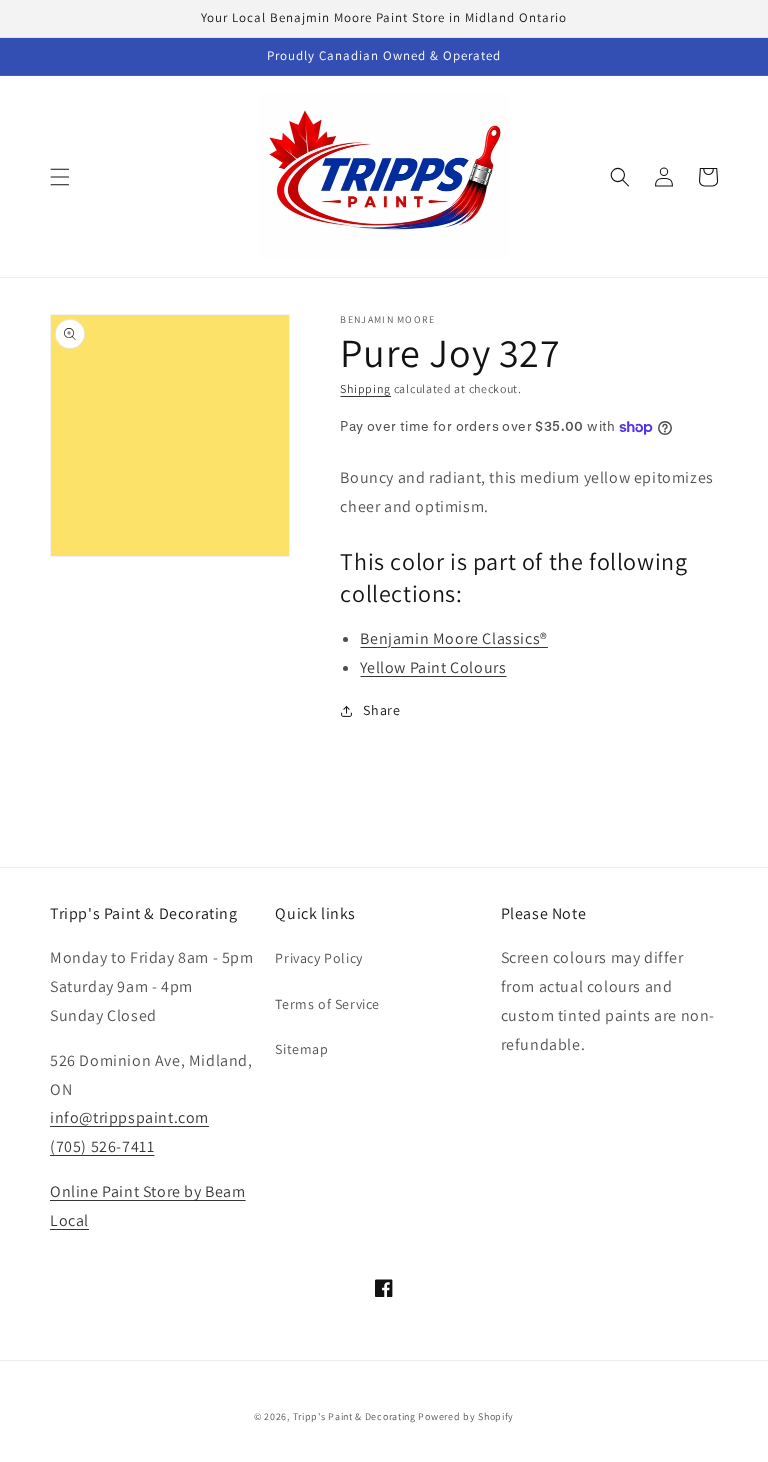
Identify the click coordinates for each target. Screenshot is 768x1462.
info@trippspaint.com (129, 1117)
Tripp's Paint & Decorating (354, 1416)
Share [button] (381, 710)
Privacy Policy (318, 958)
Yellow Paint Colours (433, 667)
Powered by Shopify (466, 1416)
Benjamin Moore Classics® (453, 638)
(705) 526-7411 (102, 1146)
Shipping (365, 388)
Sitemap (301, 1049)
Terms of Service (327, 1004)
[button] (60, 177)
